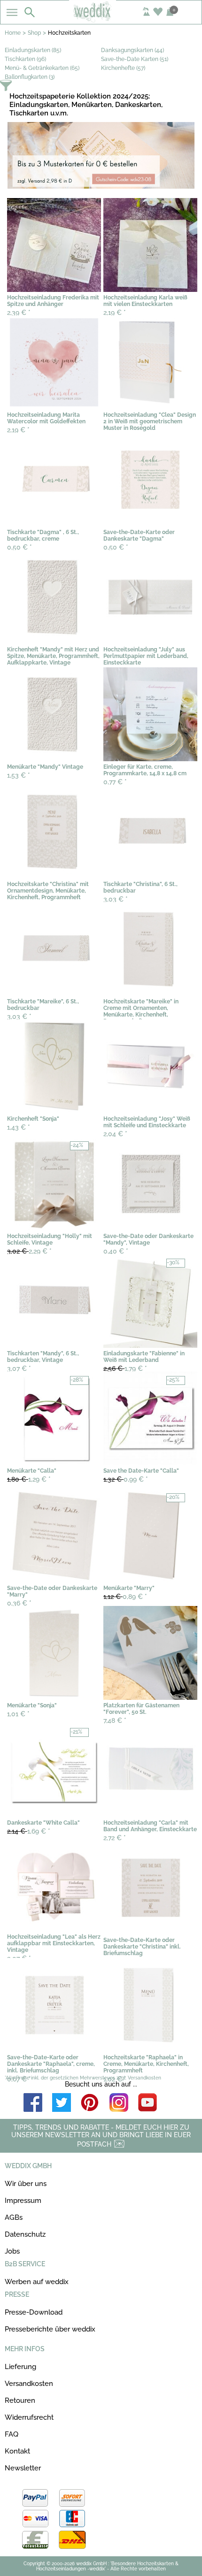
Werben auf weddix (37, 2282)
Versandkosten (29, 2384)
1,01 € (18, 1714)
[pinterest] (90, 2103)
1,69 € (29, 1831)
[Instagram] (119, 2103)
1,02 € (115, 2079)
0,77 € (115, 782)
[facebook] (33, 2103)
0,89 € (125, 1597)
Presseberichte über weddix (50, 2329)
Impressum (23, 2201)
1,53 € (19, 775)
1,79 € (125, 1368)
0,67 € (19, 2079)
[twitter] (62, 2103)
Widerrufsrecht (29, 2417)
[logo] (101, 20)
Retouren (20, 2400)
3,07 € (19, 1368)
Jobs (12, 2251)
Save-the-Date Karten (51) (135, 59)
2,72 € (115, 1838)
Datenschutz (25, 2234)
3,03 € (116, 899)
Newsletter (23, 2468)
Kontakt (17, 2451)
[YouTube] (148, 2103)
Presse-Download (34, 2312)
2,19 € (115, 313)
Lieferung (20, 2367)
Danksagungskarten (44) (132, 50)
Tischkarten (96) (25, 59)
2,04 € (115, 1134)
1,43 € (19, 1127)
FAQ (12, 2434)
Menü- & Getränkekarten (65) (42, 68)
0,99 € (126, 1479)
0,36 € (19, 1603)
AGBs (14, 2217)
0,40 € (116, 1251)
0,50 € (19, 547)
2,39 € (19, 313)
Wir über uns (26, 2184)
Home (13, 33)
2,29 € (29, 1251)
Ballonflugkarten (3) (30, 77)
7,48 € (115, 1720)
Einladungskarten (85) (33, 50)
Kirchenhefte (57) (123, 68)
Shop (34, 33)
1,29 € (29, 1479)
